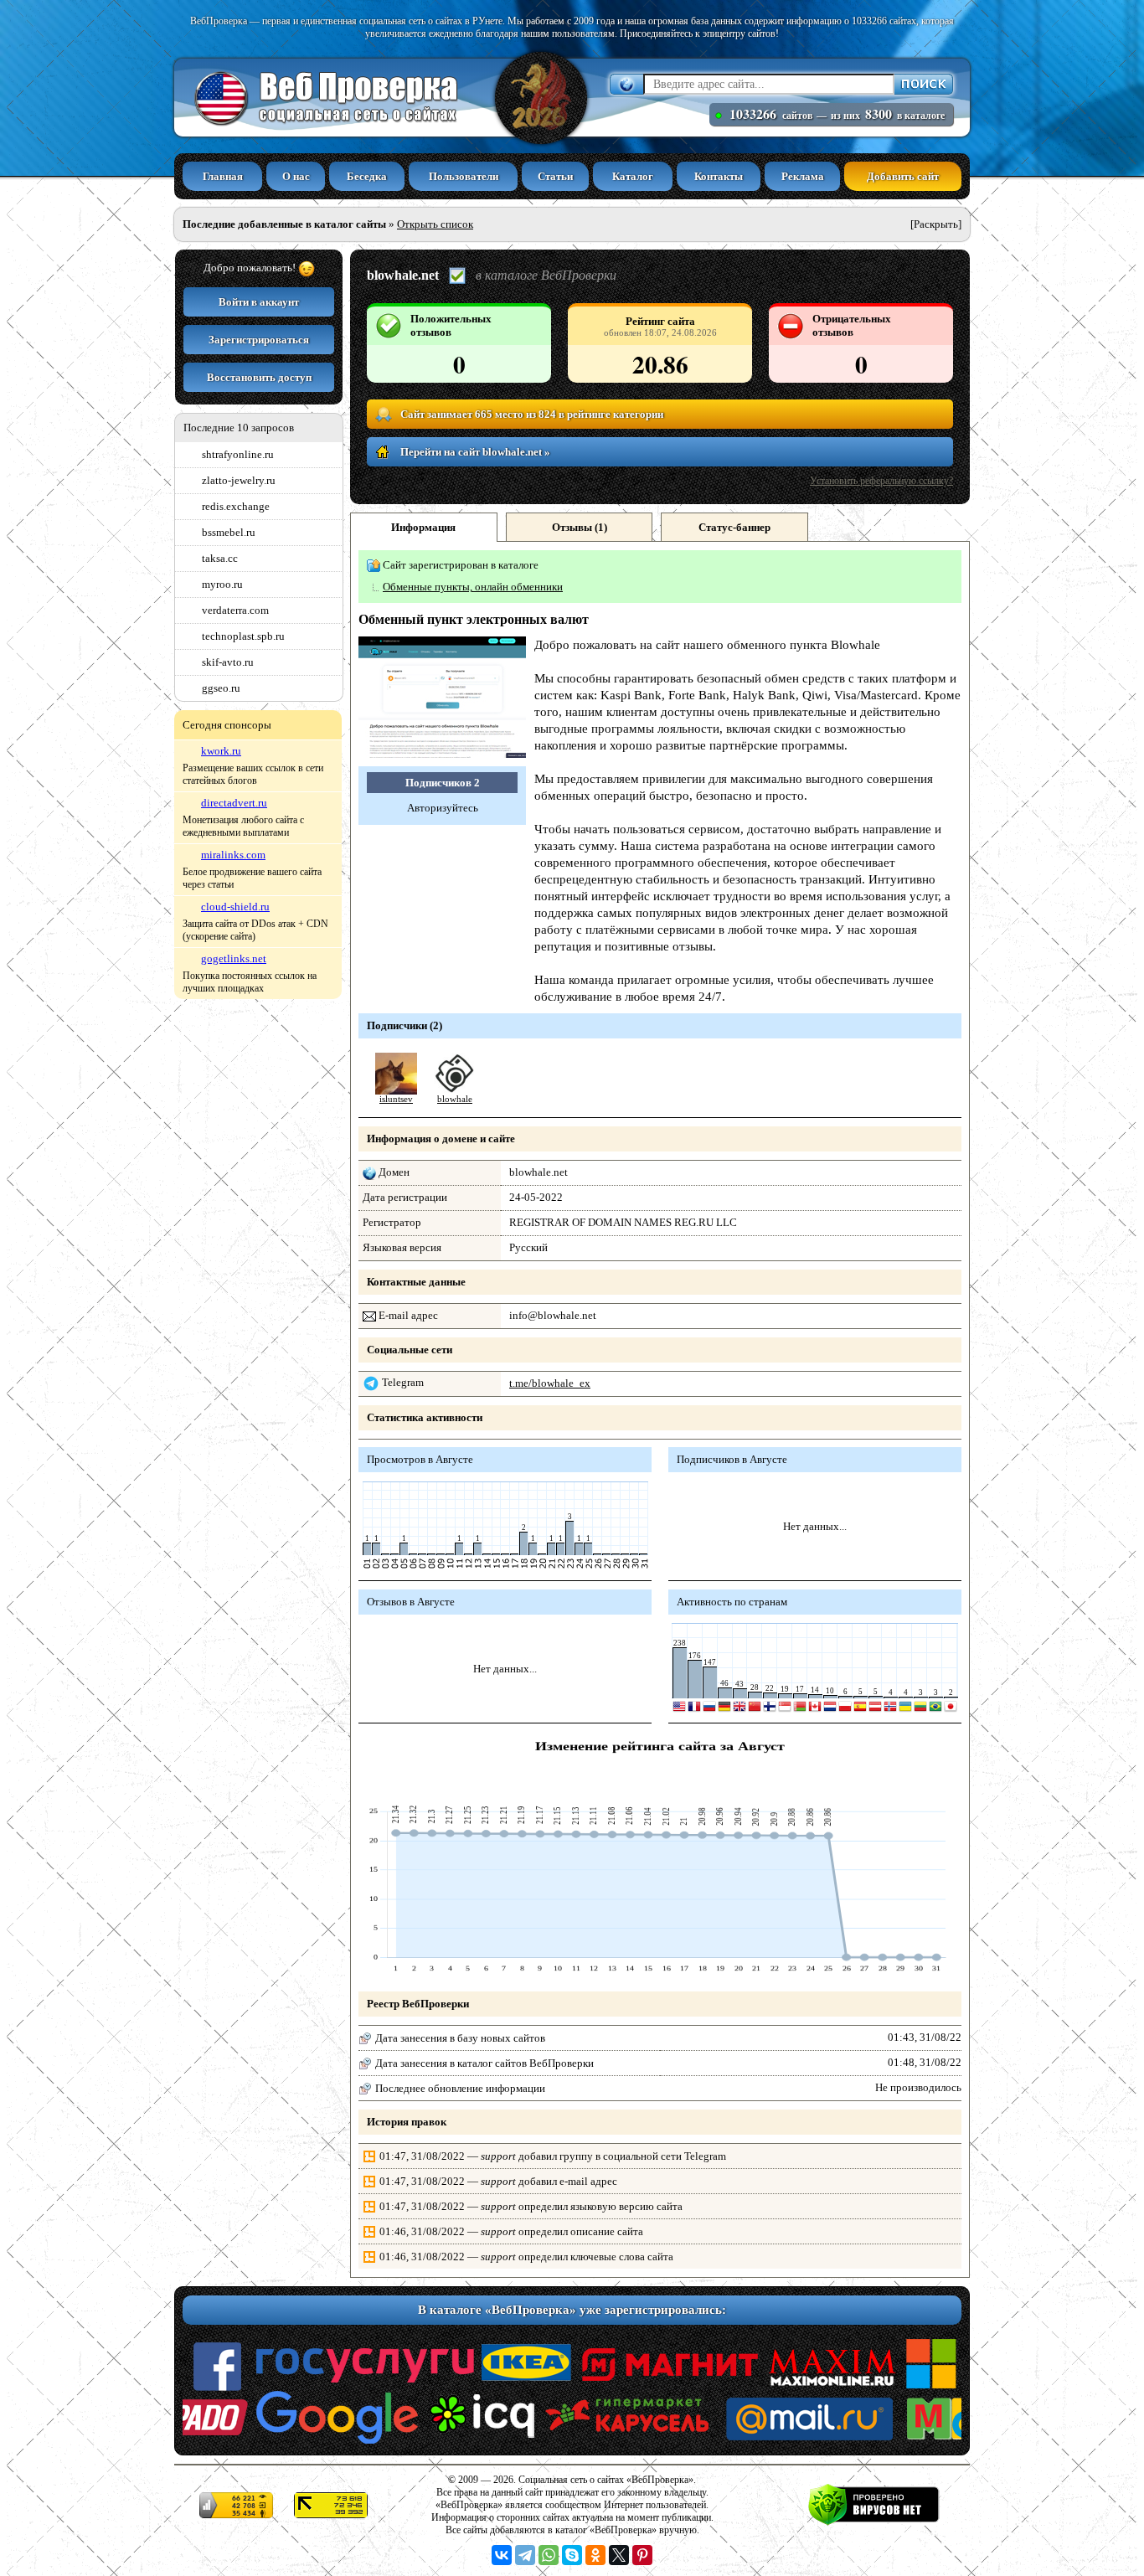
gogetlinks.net (234, 958)
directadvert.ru (234, 803)
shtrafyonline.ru (238, 454)
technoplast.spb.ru (243, 636)
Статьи (555, 176)
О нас (296, 176)
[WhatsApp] (549, 2555)
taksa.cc (220, 558)
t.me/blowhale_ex (550, 1383)
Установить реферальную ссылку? (881, 481)
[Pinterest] (642, 2555)
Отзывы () (580, 527)
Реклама (803, 176)
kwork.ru (221, 751)
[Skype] (572, 2555)
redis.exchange (236, 506)
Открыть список (435, 224)
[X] (619, 2555)
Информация (423, 527)
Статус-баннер (734, 527)
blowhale (455, 1099)
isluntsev (396, 1099)
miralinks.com (233, 855)
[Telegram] (525, 2555)
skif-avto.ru (228, 662)
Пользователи (464, 176)
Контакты (719, 176)
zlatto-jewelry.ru (239, 480)
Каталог (633, 176)
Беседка (367, 176)
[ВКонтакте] (502, 2555)
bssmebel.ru (229, 532)
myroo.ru (222, 584)
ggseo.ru (221, 688)
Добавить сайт (903, 176)
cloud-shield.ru (235, 907)
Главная (223, 176)
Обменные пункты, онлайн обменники (473, 587)
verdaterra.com (235, 610)
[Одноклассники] (595, 2555)
